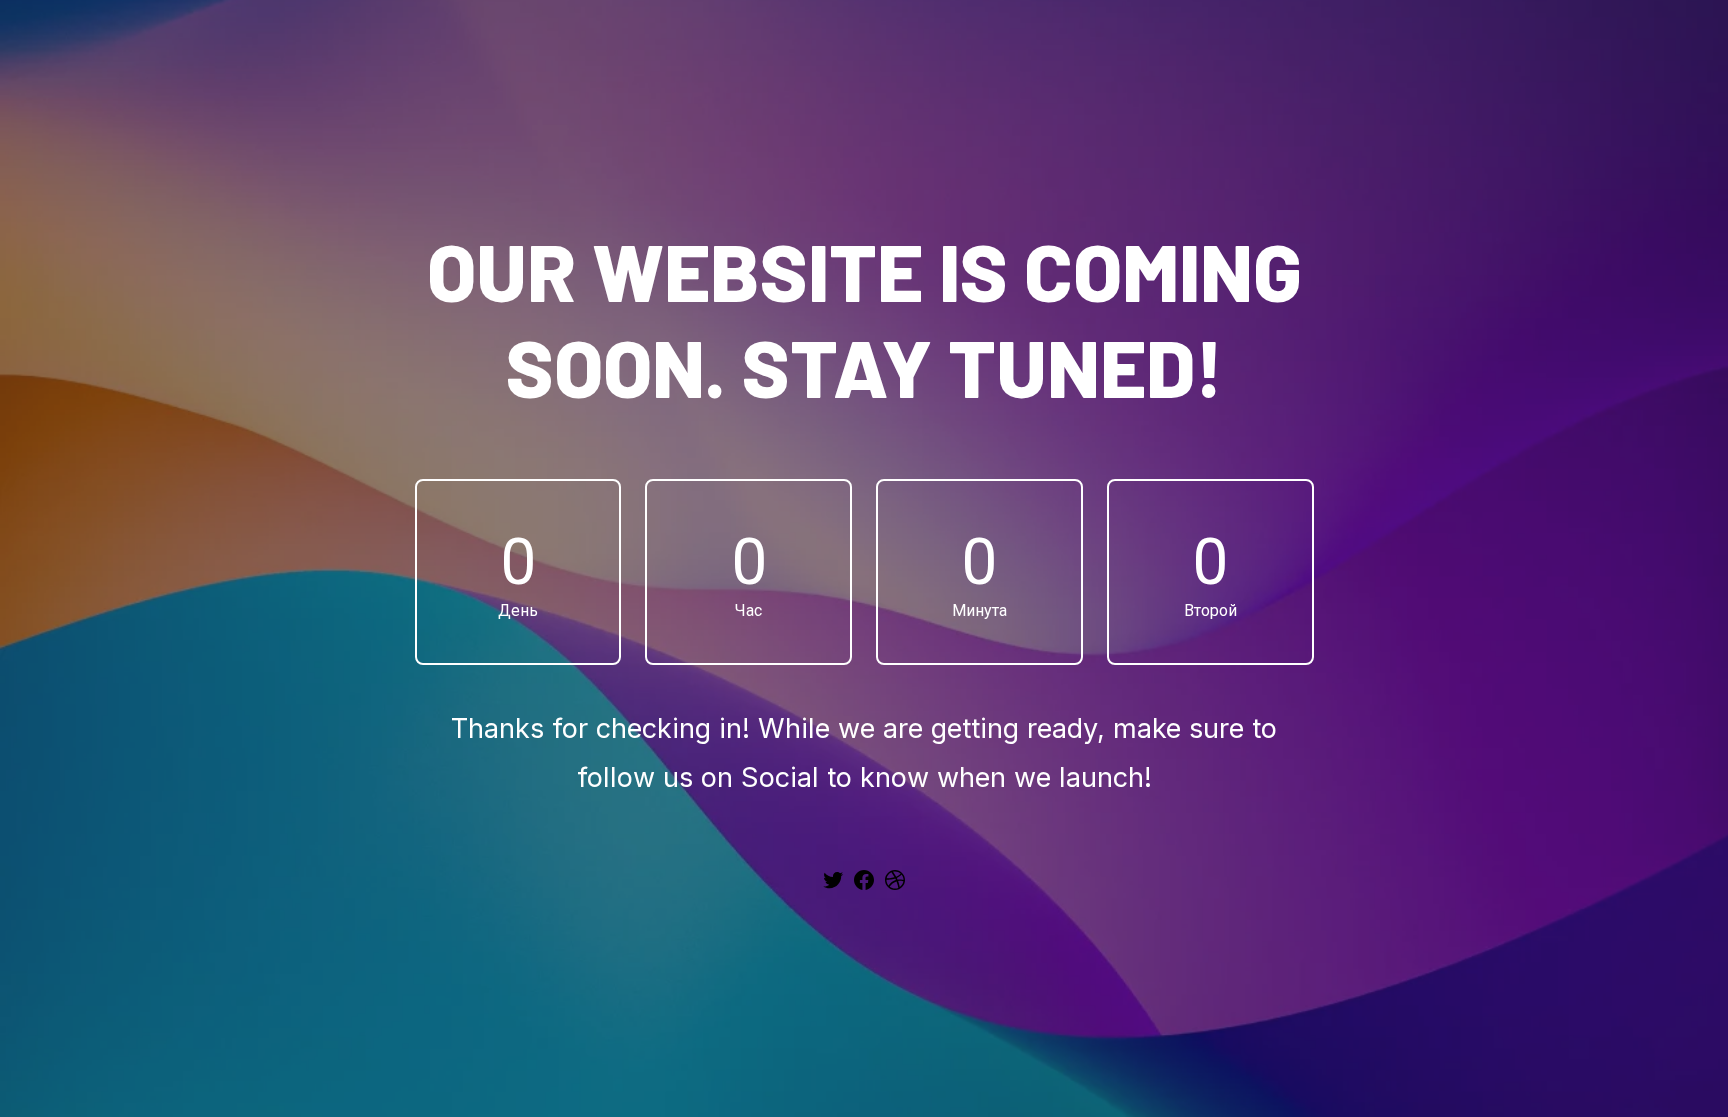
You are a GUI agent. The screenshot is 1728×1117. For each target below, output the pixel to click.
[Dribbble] (895, 887)
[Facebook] (864, 887)
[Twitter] (833, 887)
